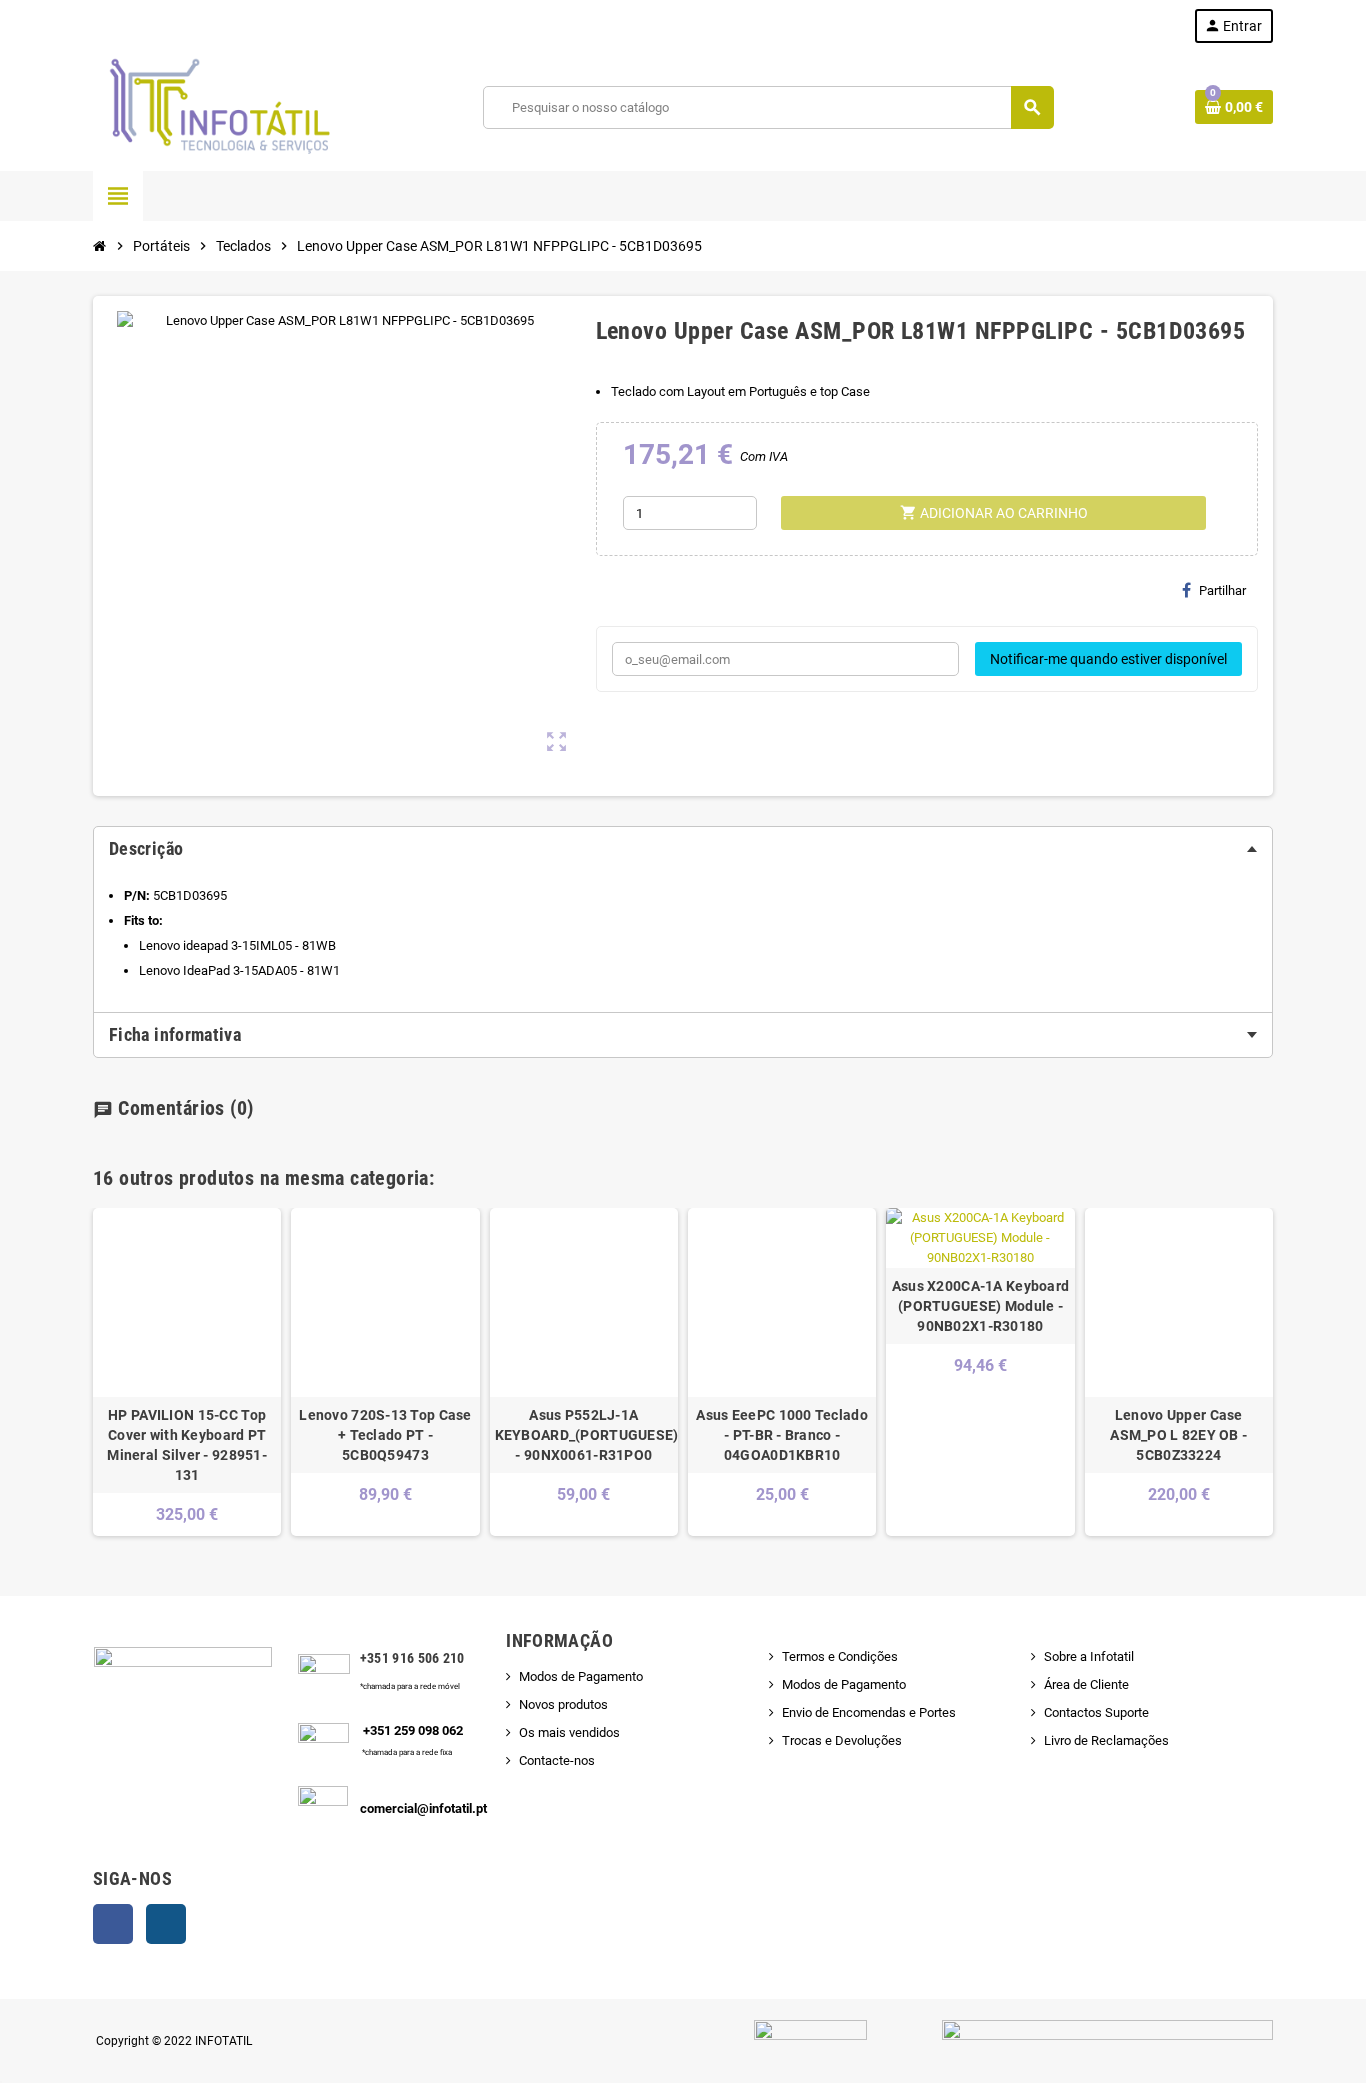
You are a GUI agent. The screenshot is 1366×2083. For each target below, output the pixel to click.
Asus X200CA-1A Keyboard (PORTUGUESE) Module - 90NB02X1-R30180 (980, 1306)
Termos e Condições (840, 1656)
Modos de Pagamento (581, 1676)
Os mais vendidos (569, 1732)
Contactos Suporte (1096, 1712)
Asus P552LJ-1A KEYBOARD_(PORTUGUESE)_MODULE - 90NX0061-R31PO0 (584, 1435)
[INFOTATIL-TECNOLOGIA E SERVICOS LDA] (218, 106)
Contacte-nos (557, 1760)
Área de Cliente (1086, 1684)
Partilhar (1222, 590)
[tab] (683, 849)
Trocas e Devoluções (842, 1740)
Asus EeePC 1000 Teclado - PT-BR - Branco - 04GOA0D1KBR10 (781, 1435)
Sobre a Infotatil (1089, 1656)
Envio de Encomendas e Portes (869, 1712)
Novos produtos (563, 1704)
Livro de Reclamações (1106, 1740)
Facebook (113, 1924)
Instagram (166, 1924)
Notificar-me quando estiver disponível (1108, 659)
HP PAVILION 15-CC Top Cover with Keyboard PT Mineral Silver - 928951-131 (187, 1445)
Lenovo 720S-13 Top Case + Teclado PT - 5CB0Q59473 (385, 1435)
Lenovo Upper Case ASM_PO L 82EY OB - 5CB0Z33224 (1178, 1435)
